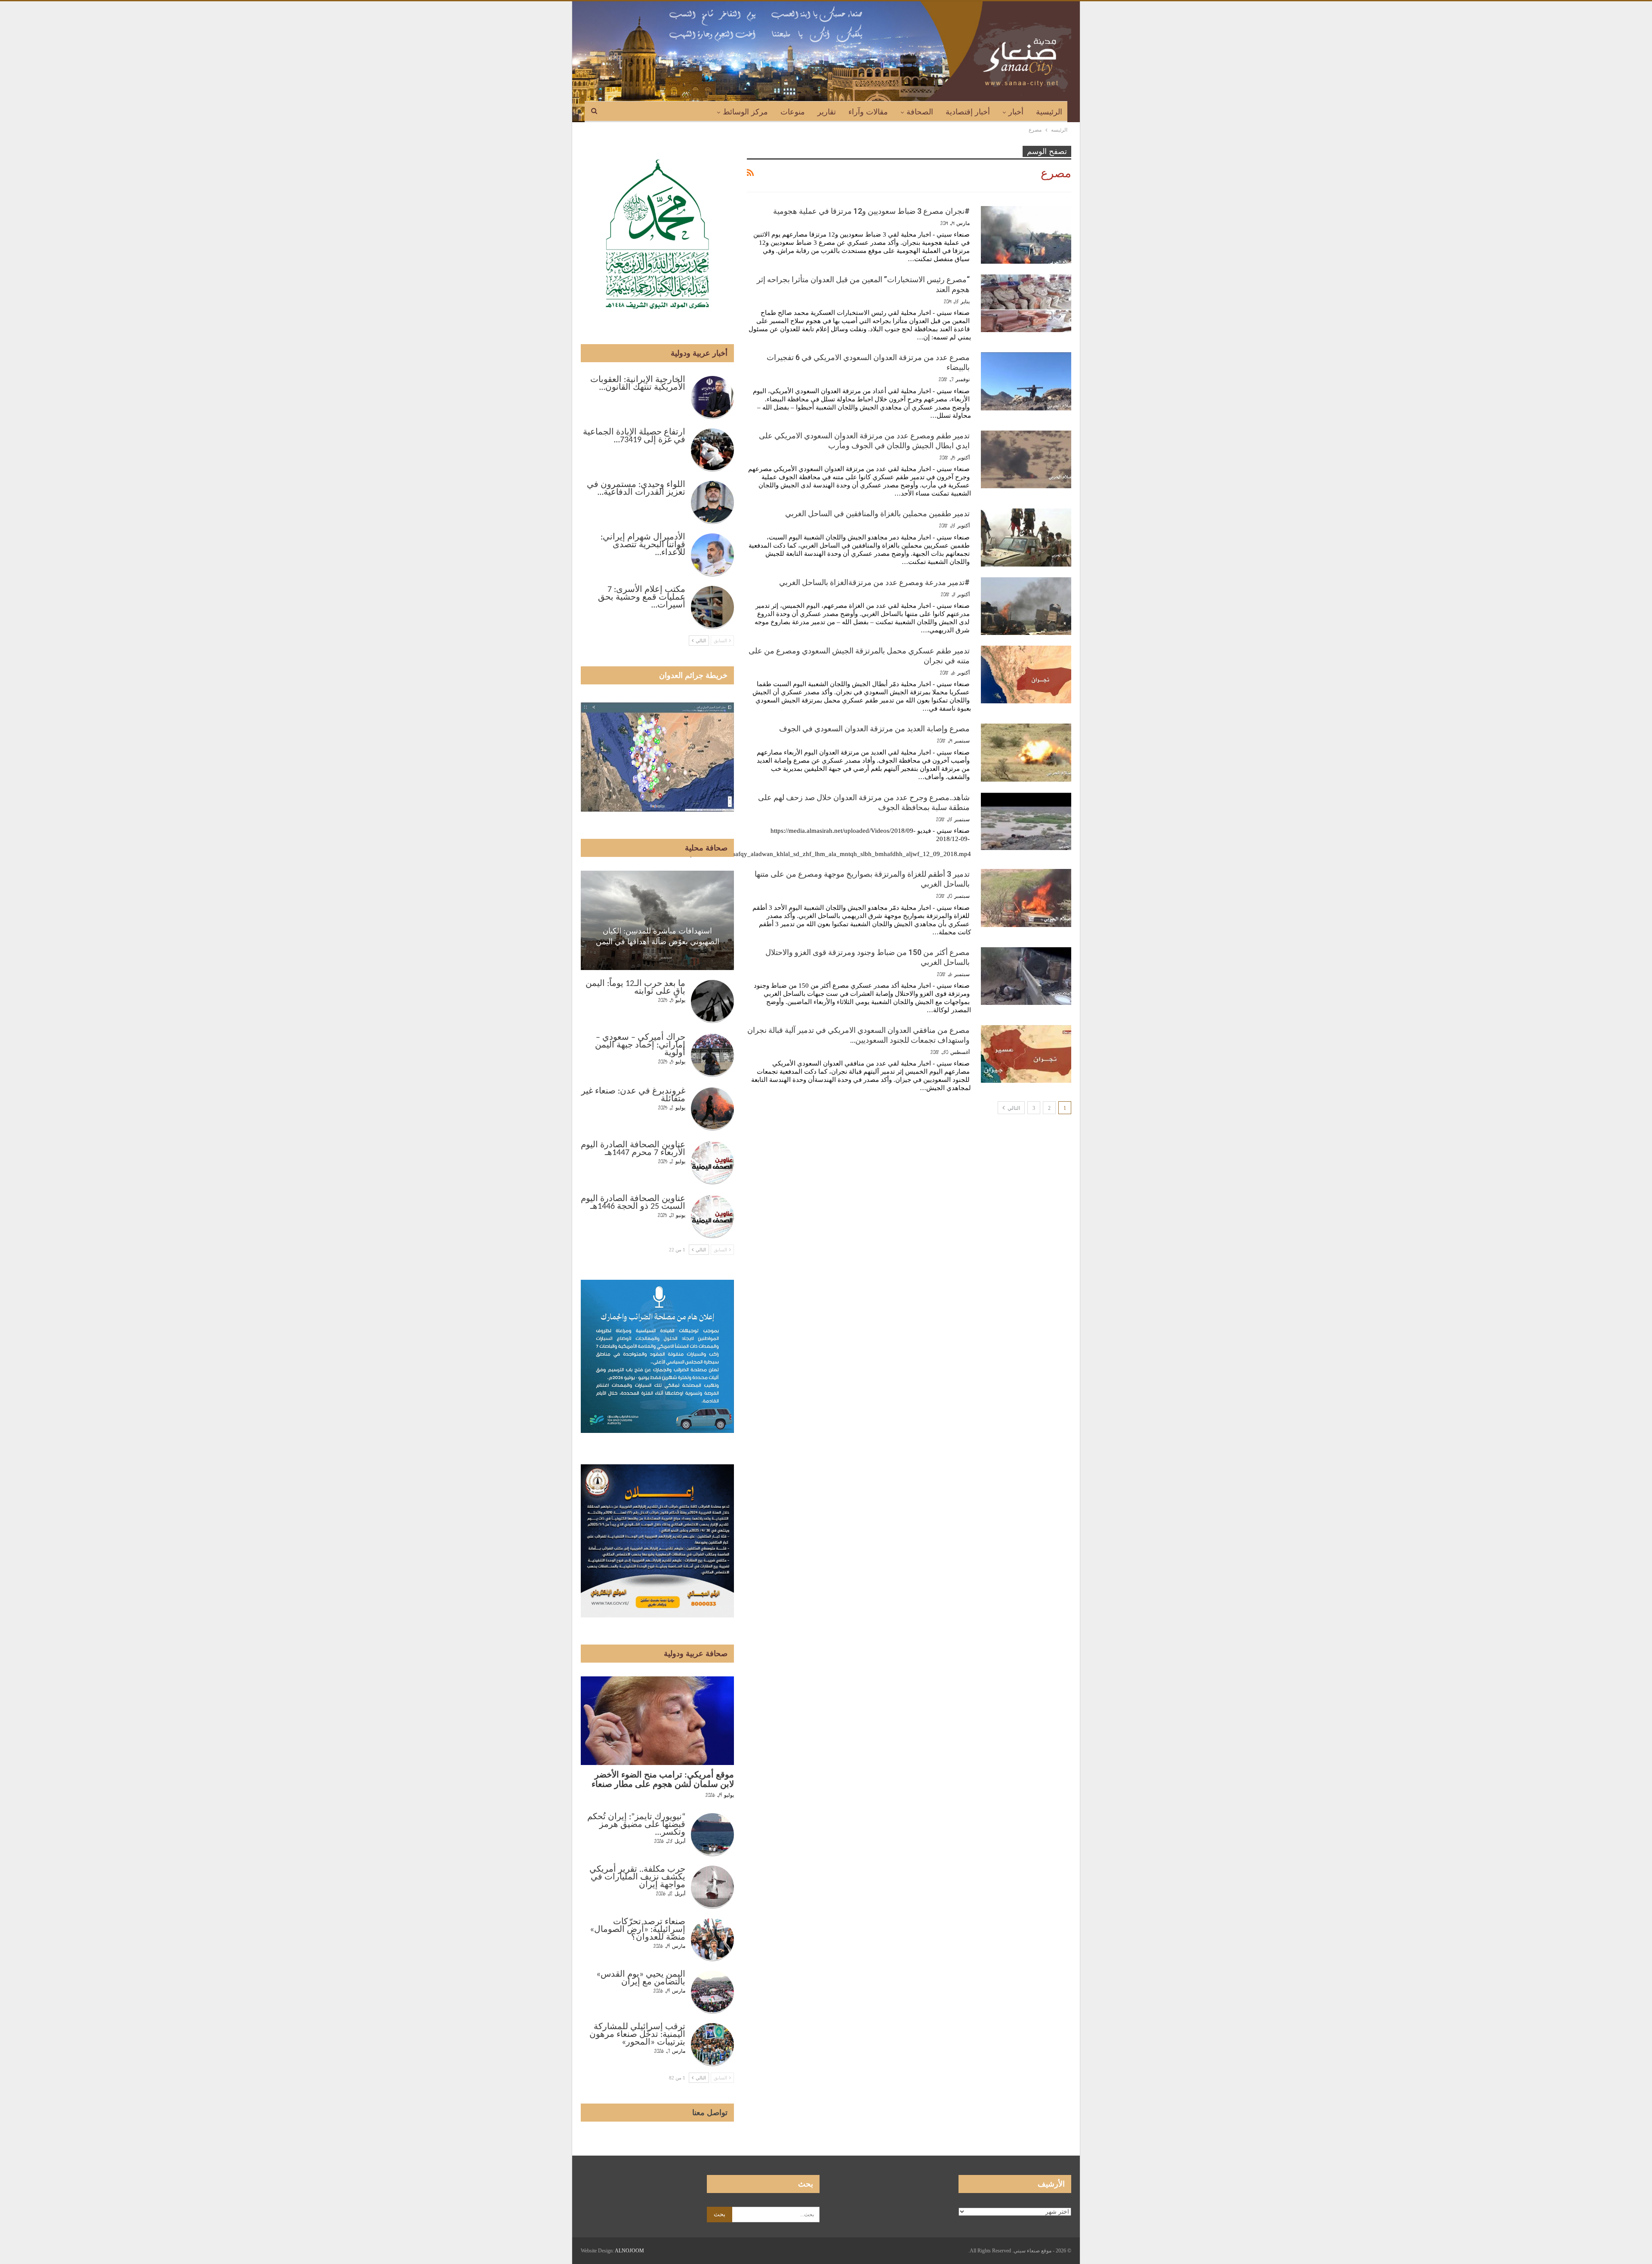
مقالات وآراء (868, 112)
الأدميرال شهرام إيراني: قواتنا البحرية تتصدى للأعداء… (643, 545)
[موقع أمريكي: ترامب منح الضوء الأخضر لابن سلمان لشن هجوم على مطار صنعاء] (657, 1721)
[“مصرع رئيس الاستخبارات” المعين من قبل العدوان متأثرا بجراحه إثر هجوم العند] (1026, 303)
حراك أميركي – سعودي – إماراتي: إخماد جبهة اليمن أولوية (640, 1045)
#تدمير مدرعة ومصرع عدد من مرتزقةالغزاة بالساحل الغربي (874, 582)
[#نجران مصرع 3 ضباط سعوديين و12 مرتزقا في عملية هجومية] (1026, 235)
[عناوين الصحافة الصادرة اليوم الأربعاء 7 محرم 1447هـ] (712, 1163)
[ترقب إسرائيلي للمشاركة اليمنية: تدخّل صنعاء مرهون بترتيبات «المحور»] (712, 2045)
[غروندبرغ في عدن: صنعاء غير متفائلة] (712, 1109)
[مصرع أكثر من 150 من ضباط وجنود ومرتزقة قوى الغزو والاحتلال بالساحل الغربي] (1026, 976)
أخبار (1016, 112)
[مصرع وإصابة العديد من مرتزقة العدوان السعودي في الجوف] (1026, 752)
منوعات (793, 112)
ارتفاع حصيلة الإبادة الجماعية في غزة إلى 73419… (634, 436)
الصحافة (920, 112)
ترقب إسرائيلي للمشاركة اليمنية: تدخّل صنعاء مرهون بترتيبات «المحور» (637, 2035)
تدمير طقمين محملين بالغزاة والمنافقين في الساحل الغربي (877, 513)
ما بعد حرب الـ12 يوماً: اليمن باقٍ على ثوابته (635, 988)
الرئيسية (1049, 112)
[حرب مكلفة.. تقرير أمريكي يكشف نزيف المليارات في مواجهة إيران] (712, 1887)
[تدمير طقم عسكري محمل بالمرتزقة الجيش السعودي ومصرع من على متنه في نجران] (1026, 675)
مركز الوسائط (745, 112)
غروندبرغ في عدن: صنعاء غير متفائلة (633, 1095)
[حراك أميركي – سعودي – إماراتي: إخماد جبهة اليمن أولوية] (712, 1055)
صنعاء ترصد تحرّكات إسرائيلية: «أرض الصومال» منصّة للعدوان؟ (638, 1930)
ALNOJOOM (629, 2251)
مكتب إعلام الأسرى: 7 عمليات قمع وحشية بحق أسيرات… (642, 598)
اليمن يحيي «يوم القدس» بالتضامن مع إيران (641, 1978)
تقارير (827, 112)
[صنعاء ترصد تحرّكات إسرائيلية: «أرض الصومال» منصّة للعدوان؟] (712, 1940)
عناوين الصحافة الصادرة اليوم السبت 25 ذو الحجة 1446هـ (633, 1203)
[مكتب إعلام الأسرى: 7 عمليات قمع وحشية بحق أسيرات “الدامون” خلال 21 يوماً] (712, 607)
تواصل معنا (710, 2113)
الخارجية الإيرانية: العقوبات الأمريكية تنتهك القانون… (638, 384)
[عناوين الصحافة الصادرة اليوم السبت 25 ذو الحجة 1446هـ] (712, 1217)
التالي (1013, 1108)
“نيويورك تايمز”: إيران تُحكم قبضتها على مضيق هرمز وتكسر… (636, 1825)
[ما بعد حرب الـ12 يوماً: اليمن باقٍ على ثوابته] (712, 1001)
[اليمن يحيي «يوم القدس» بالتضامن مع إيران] (712, 1992)
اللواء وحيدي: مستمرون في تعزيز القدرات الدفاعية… (636, 489)
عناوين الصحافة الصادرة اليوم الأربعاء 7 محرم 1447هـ (633, 1149)
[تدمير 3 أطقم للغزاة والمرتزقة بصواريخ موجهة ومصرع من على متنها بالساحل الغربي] (1026, 898)
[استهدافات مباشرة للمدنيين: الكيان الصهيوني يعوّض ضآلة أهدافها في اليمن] (657, 920)
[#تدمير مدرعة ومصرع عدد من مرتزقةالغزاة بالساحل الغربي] (1026, 606)
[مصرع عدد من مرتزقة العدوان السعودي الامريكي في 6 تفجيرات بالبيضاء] (1026, 381)
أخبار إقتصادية (968, 112)
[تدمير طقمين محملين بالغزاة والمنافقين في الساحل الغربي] (1026, 537)
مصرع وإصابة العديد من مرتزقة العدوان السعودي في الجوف (874, 728)
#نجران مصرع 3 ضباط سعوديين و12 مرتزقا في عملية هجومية (871, 211)
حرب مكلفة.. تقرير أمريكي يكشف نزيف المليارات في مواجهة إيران (637, 1877)
